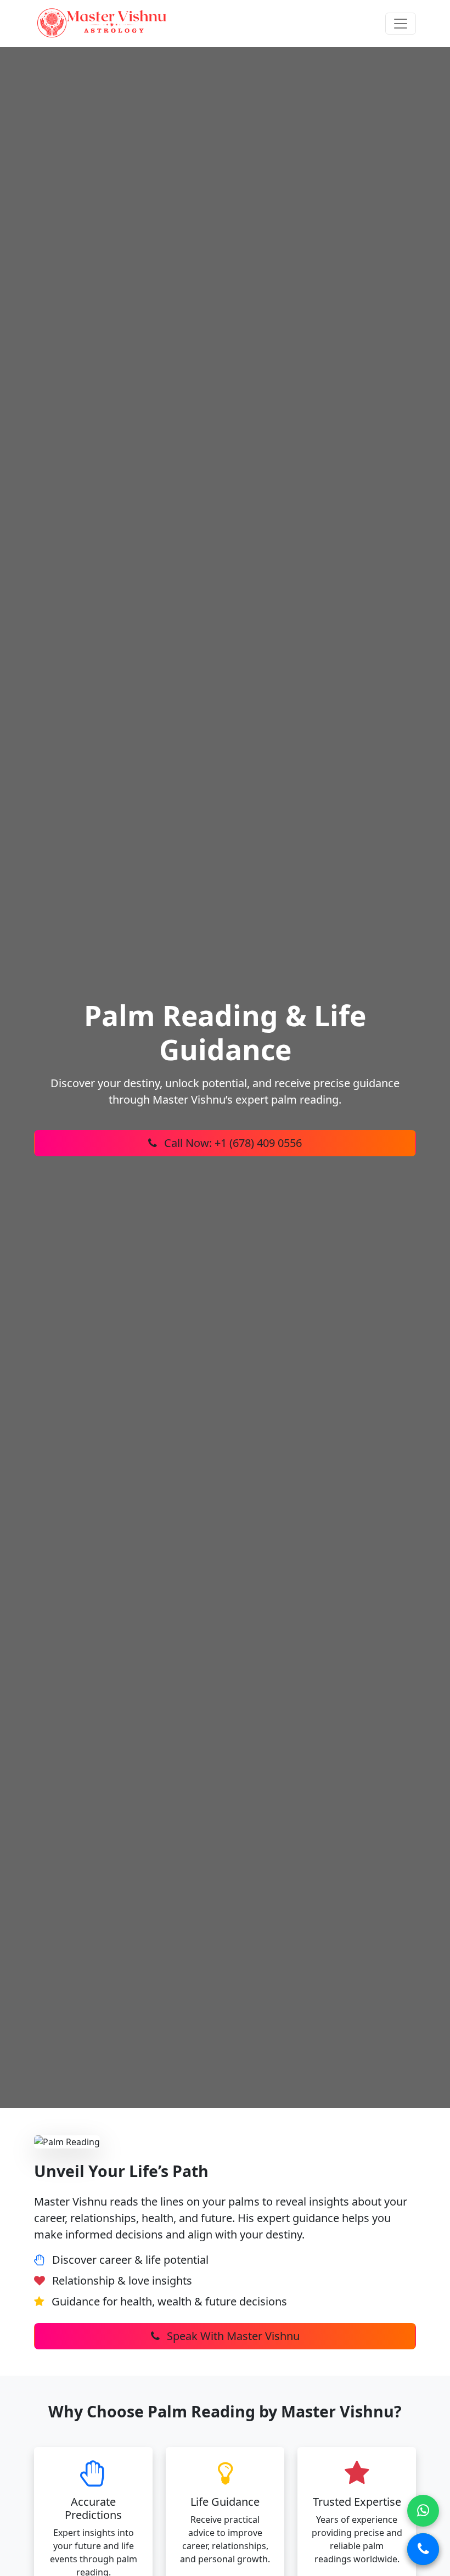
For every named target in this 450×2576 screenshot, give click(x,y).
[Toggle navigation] (401, 24)
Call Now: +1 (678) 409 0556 (232, 1143)
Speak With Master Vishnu (232, 2336)
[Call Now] (423, 2549)
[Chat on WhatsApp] (423, 2511)
